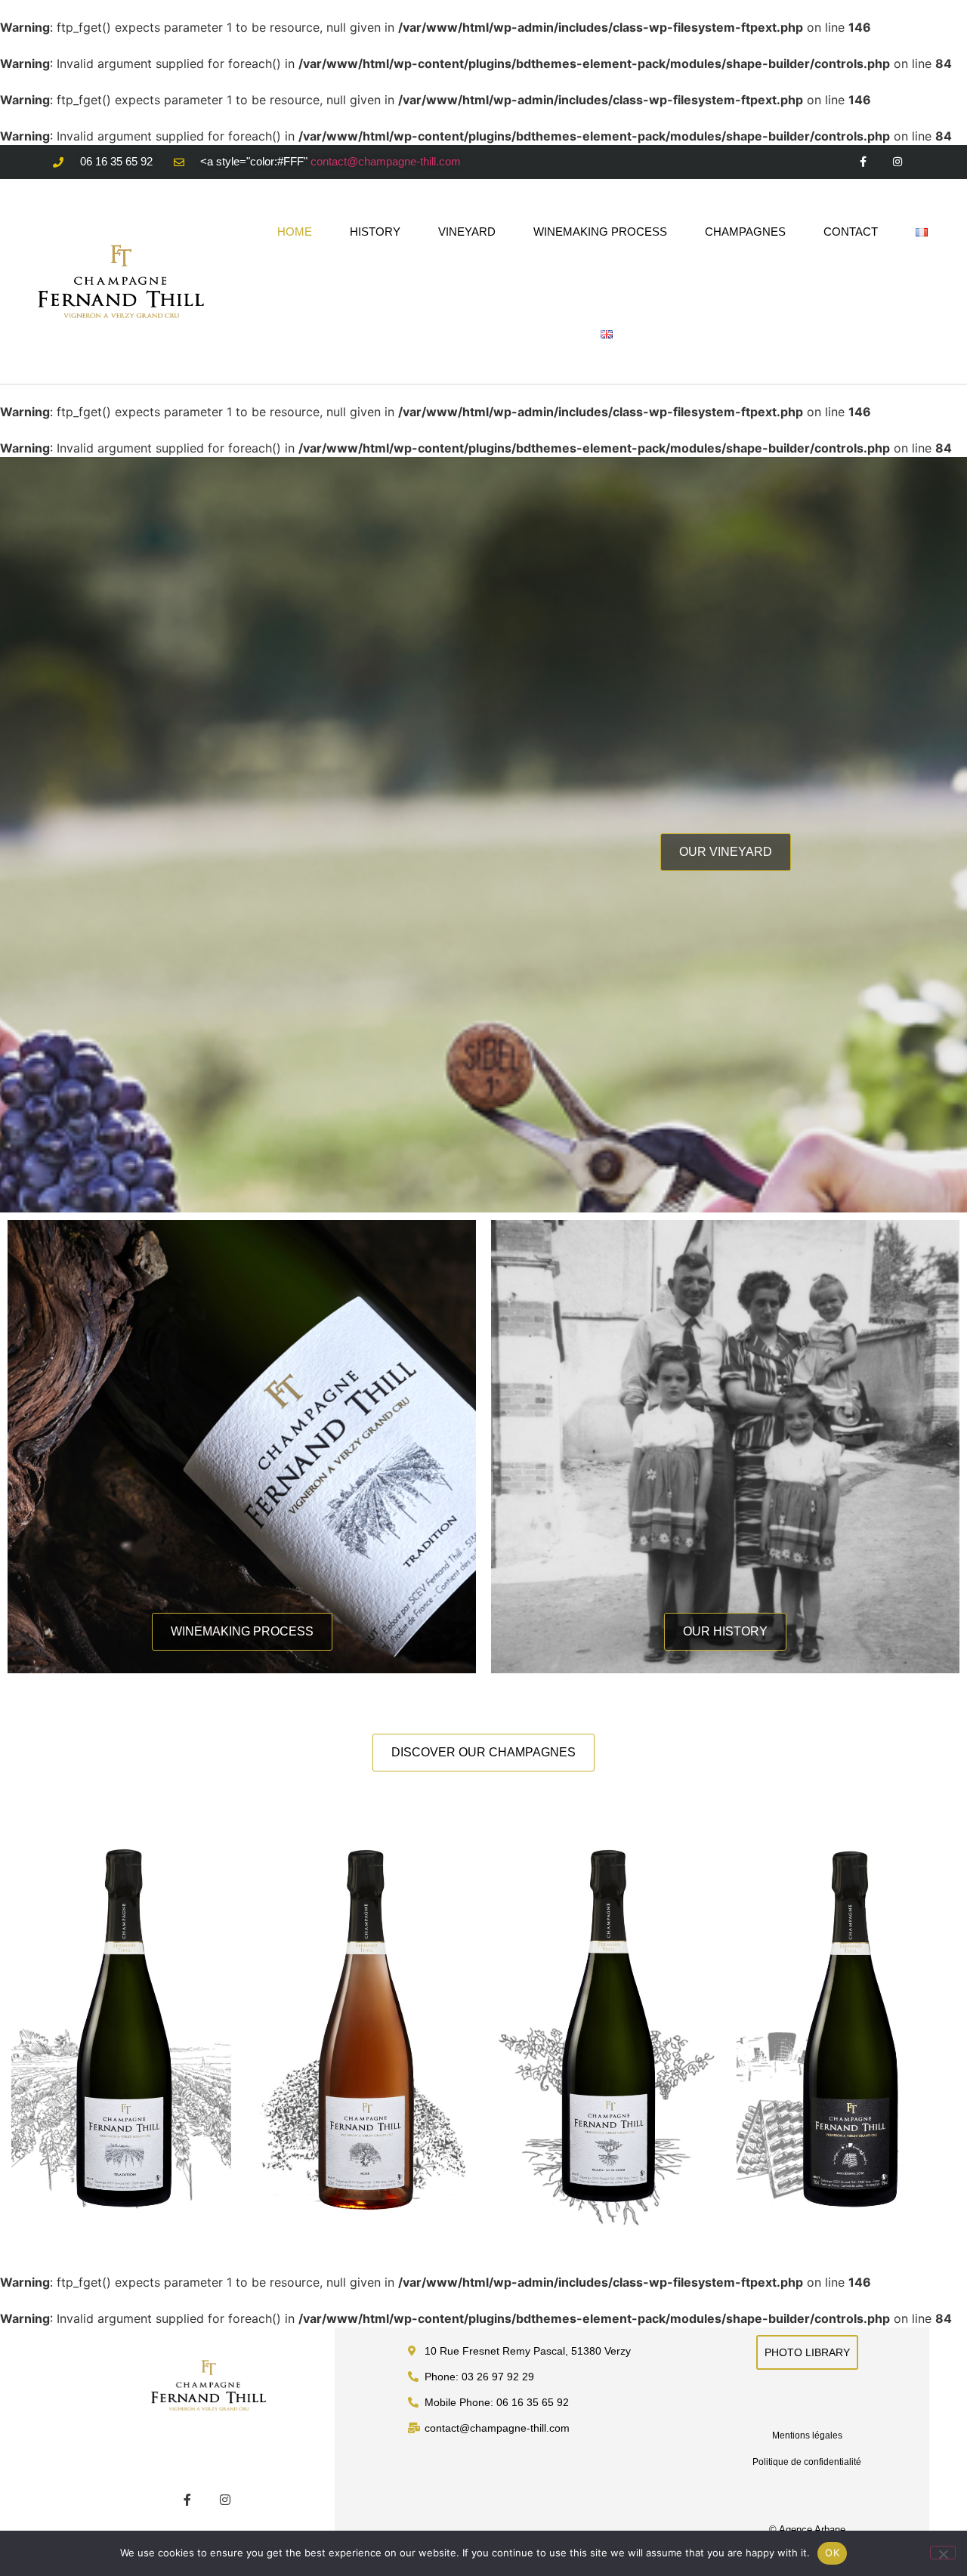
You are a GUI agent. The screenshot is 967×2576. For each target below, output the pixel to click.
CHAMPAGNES (745, 232)
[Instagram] (897, 162)
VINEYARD (467, 232)
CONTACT (851, 232)
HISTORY (375, 232)
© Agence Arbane (807, 2530)
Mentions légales (807, 2435)
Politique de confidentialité (807, 2462)
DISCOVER (121, 2057)
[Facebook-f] (863, 162)
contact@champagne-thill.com (386, 161)
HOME (295, 232)
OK (832, 2553)
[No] (943, 2553)
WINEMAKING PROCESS (600, 232)
